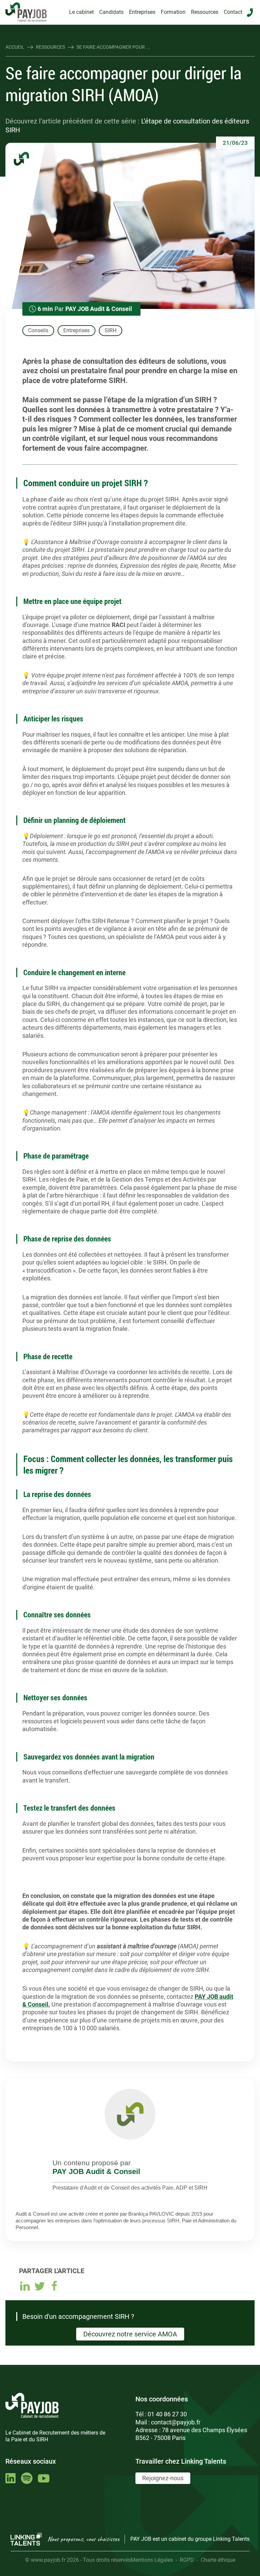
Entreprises (142, 12)
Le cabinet (81, 12)
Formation (173, 12)
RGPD (187, 2560)
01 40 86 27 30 (167, 2414)
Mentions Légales (152, 2560)
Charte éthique (218, 2560)
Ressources (205, 12)
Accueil (15, 47)
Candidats (111, 12)
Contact (233, 12)
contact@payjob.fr (176, 2422)
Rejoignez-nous (163, 2478)
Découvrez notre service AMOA (130, 2334)
